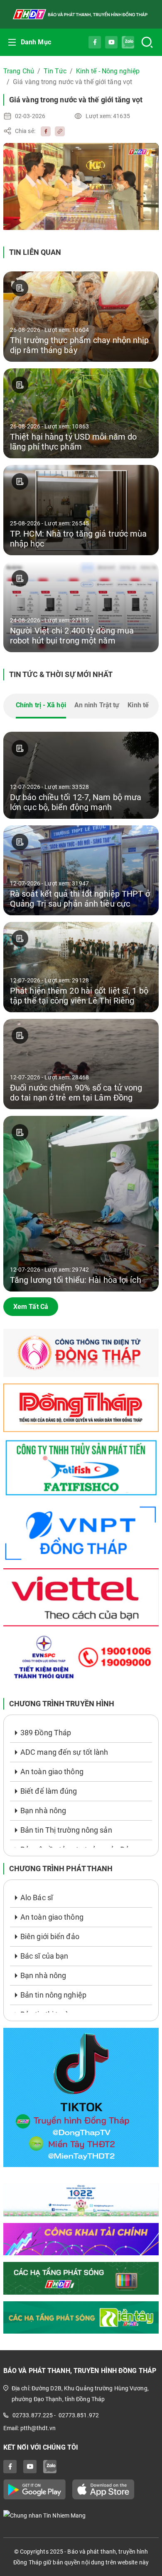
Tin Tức (55, 71)
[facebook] (44, 131)
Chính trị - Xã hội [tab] (41, 705)
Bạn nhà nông (43, 1810)
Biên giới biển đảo (50, 1936)
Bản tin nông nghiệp (53, 1995)
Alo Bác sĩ (37, 1898)
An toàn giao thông (52, 1772)
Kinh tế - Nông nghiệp (108, 71)
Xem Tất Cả (31, 1307)
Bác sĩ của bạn (44, 1956)
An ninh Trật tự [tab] (97, 705)
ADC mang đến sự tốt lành (64, 1752)
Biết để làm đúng (49, 1791)
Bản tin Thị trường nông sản (66, 1830)
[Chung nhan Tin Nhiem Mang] (81, 2515)
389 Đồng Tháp (46, 1733)
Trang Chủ (19, 71)
